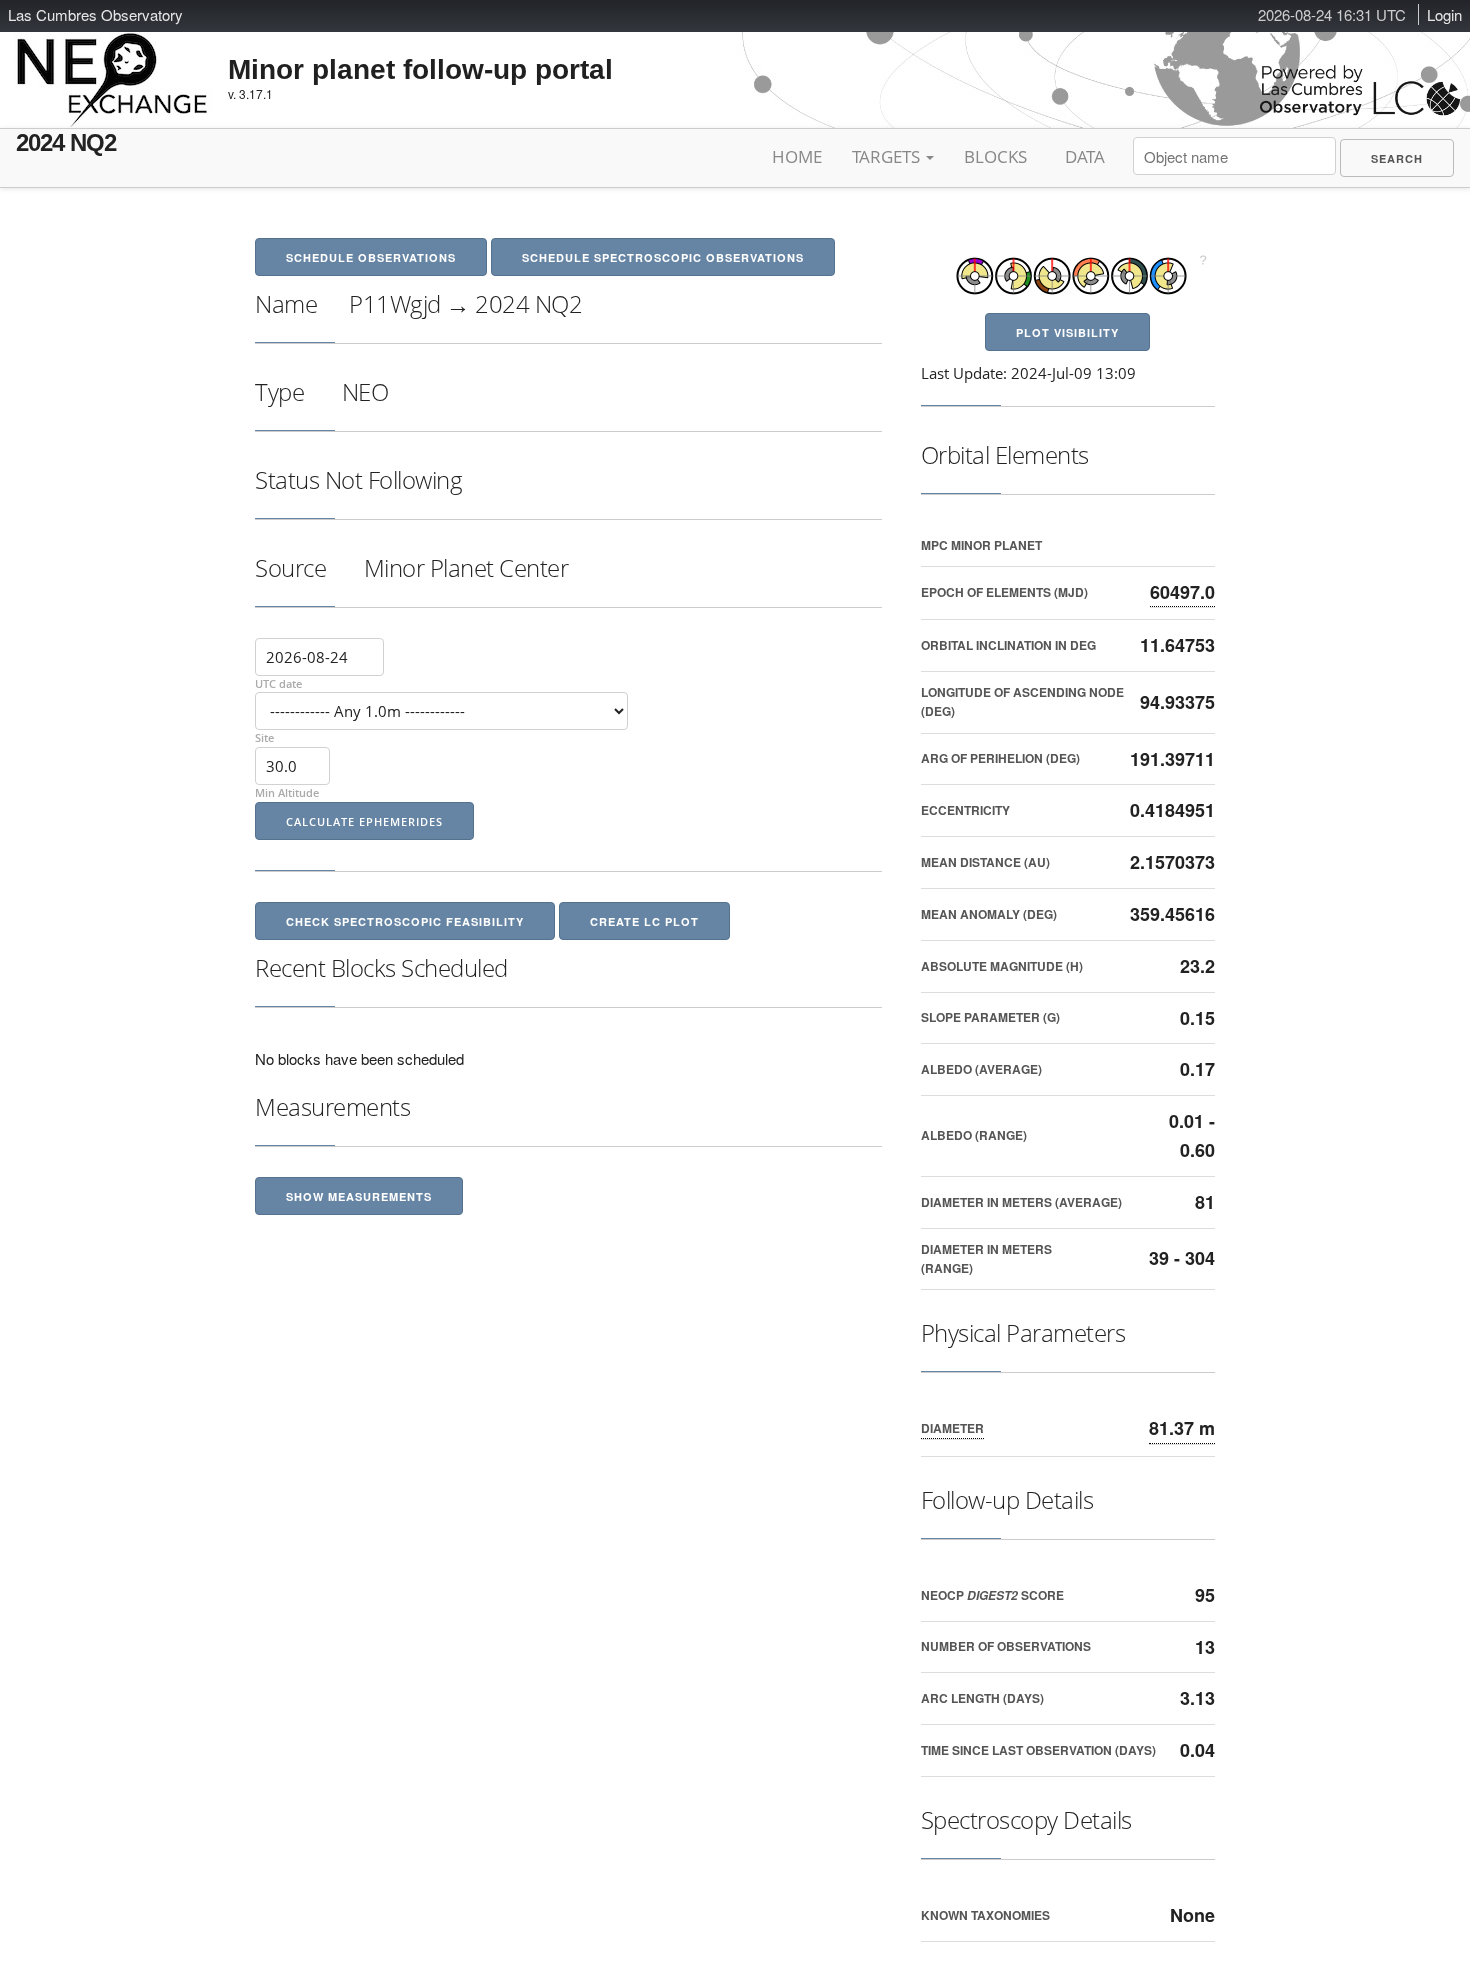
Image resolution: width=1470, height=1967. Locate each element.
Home (797, 156)
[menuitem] (1397, 158)
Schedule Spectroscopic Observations (663, 257)
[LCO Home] (1360, 110)
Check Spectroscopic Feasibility (405, 921)
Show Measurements (359, 1196)
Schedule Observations (371, 257)
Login (1444, 14)
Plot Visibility (1067, 332)
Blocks (995, 156)
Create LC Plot (644, 921)
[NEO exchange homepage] (112, 64)
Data (1085, 156)
